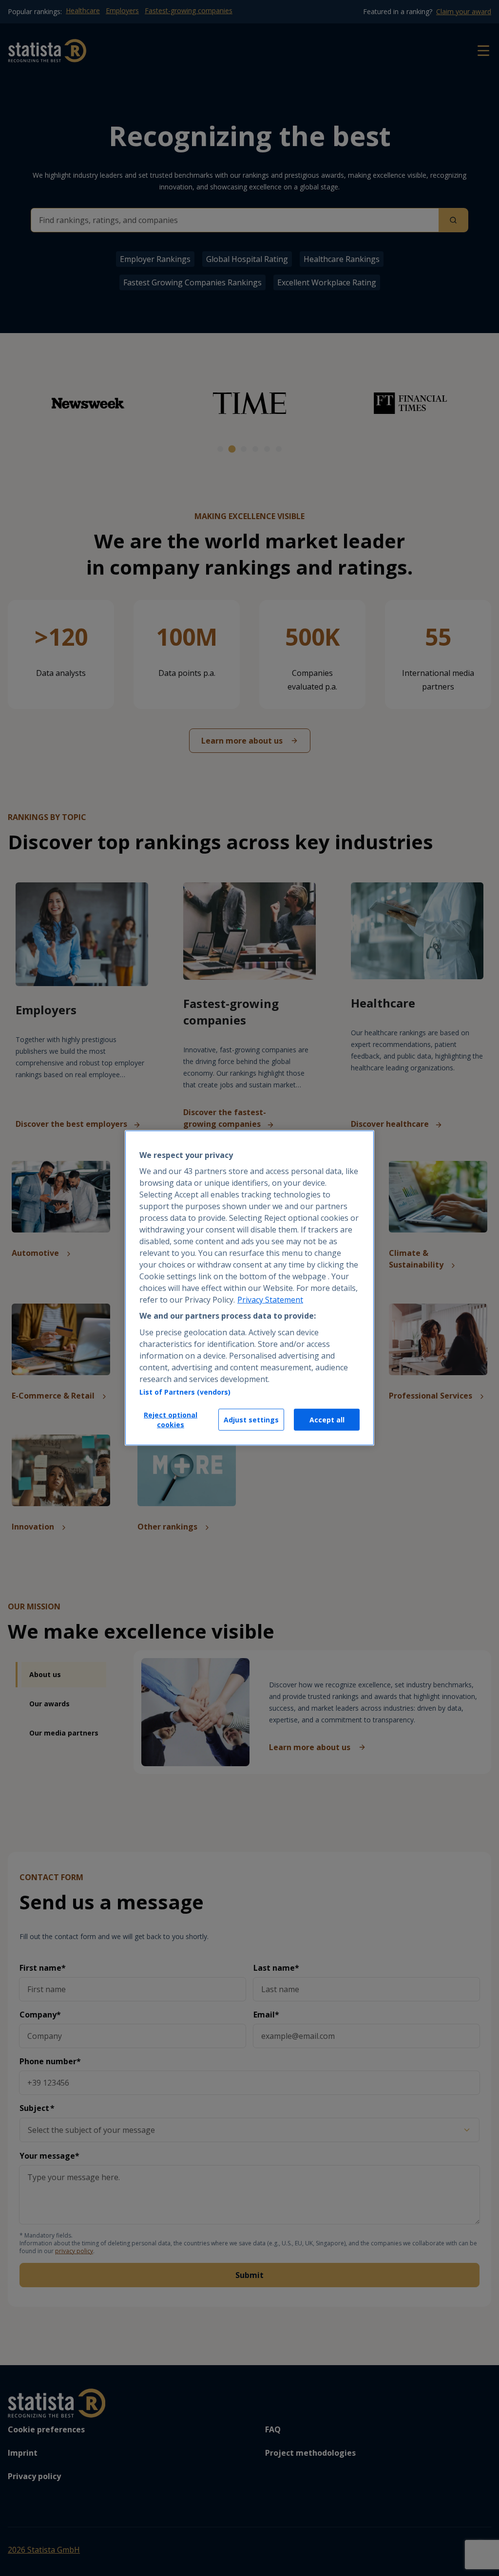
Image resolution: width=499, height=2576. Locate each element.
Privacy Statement (270, 1300)
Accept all (327, 1420)
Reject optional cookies (171, 1420)
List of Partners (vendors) (185, 1392)
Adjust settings (251, 1420)
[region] (249, 1288)
